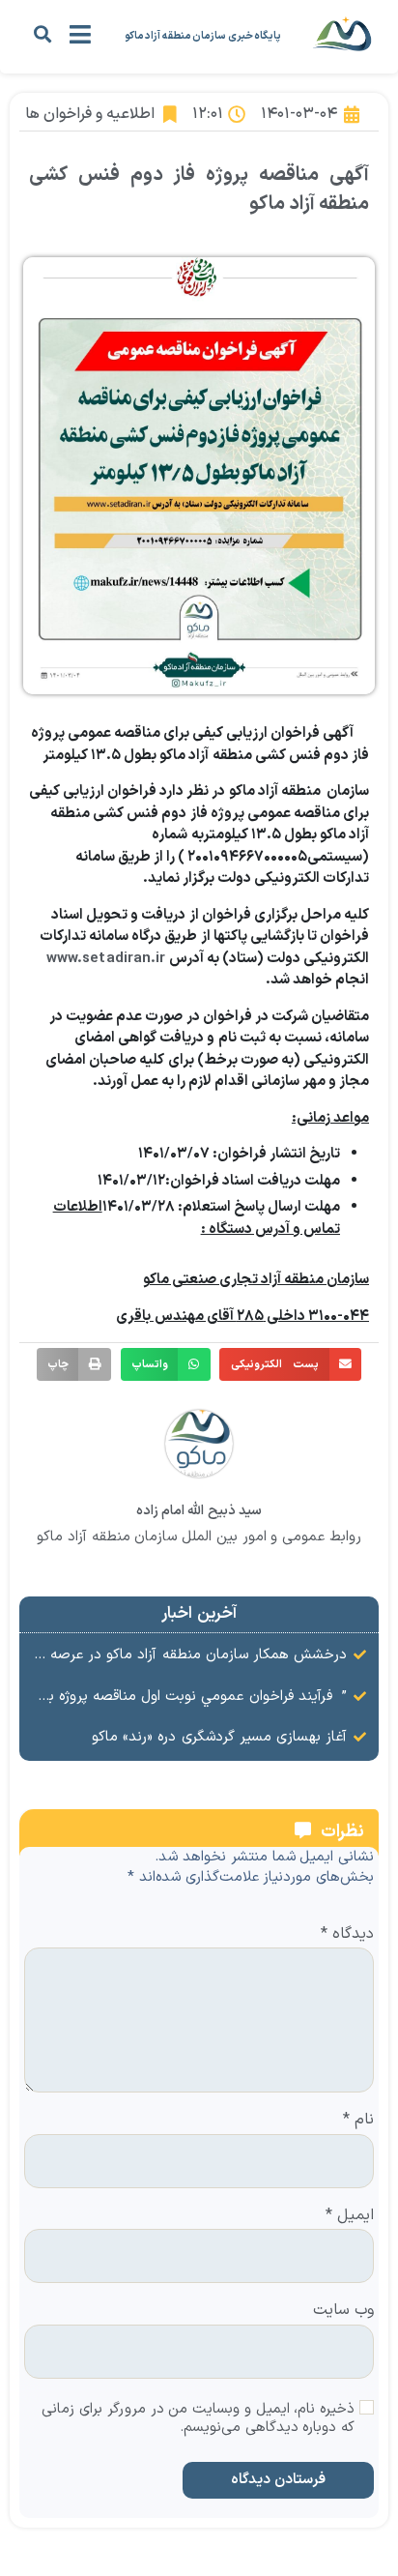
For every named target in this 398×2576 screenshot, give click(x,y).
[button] (42, 33)
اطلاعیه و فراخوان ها (90, 114)
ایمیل (350, 2216)
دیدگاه (347, 1935)
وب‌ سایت (343, 2311)
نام (358, 2121)
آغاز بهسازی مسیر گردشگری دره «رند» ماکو (219, 1737)
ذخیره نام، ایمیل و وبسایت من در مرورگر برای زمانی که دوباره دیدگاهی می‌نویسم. (198, 2419)
